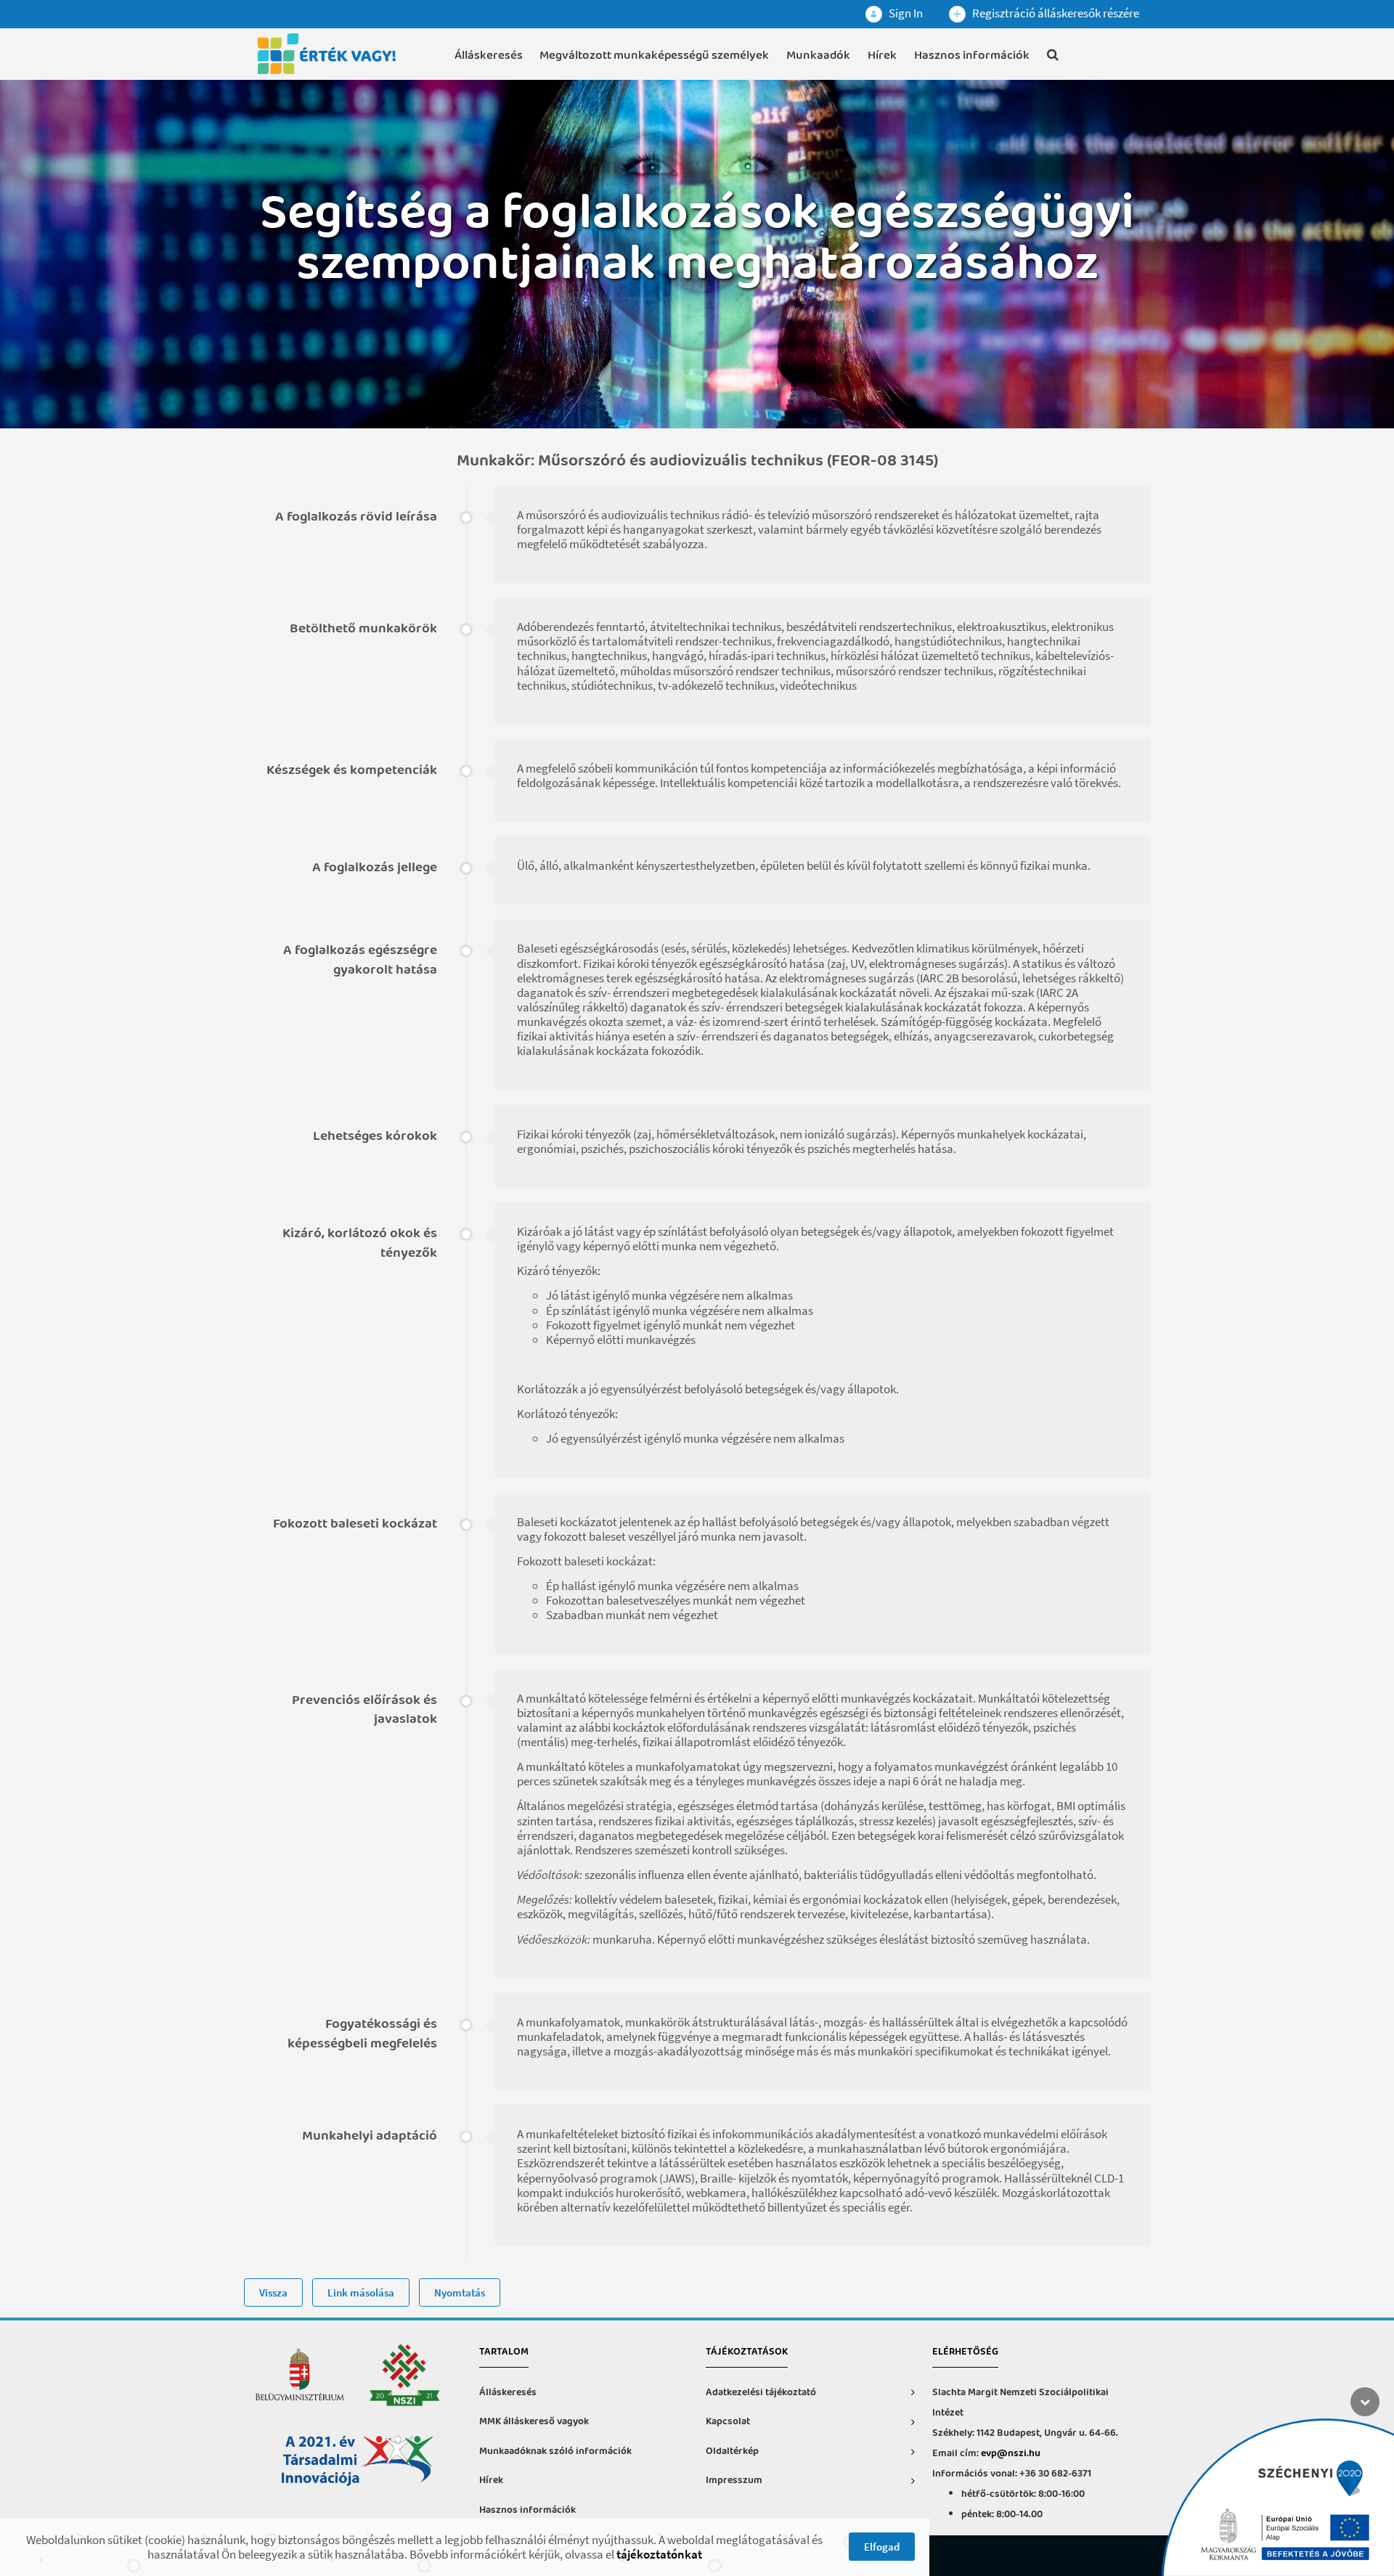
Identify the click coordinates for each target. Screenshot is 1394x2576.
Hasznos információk (972, 56)
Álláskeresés (489, 56)
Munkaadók (818, 56)
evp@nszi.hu (1011, 2454)
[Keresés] (1053, 57)
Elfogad (882, 2547)
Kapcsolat (728, 2422)
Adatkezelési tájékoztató (761, 2393)
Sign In (905, 13)
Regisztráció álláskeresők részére (1055, 13)
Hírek (882, 56)
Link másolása (361, 2292)
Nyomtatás (460, 2292)
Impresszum (734, 2481)
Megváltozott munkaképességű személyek (654, 56)
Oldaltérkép (732, 2451)
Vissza (273, 2292)
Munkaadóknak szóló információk (555, 2451)
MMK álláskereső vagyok (534, 2422)
